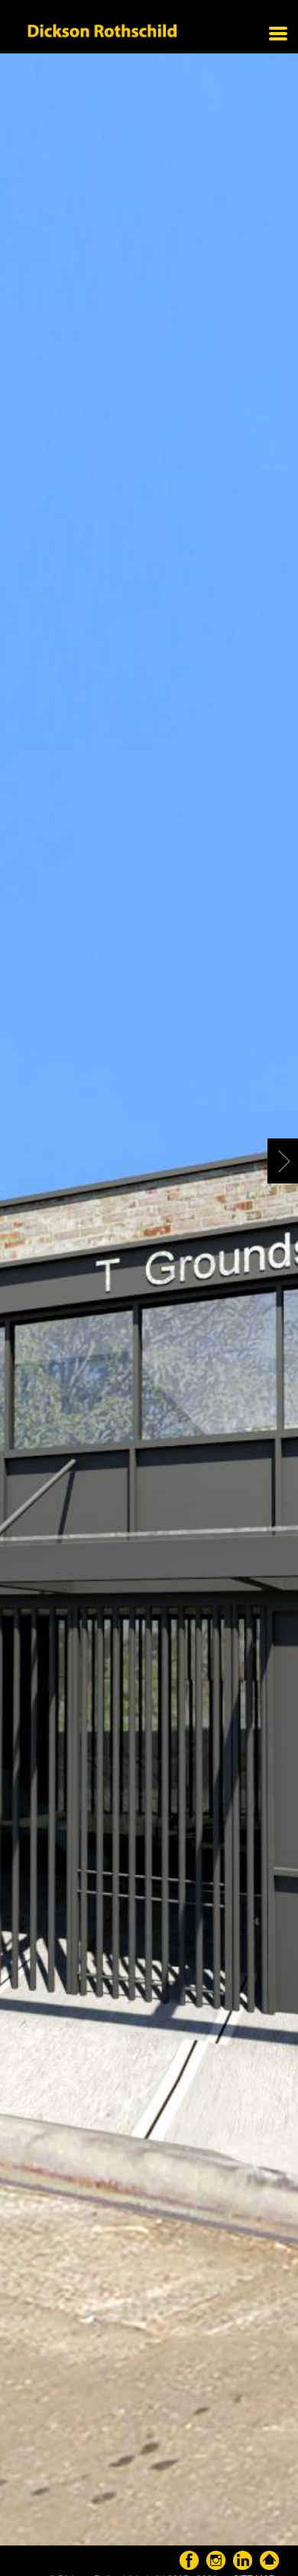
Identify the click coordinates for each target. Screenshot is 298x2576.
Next (283, 1162)
